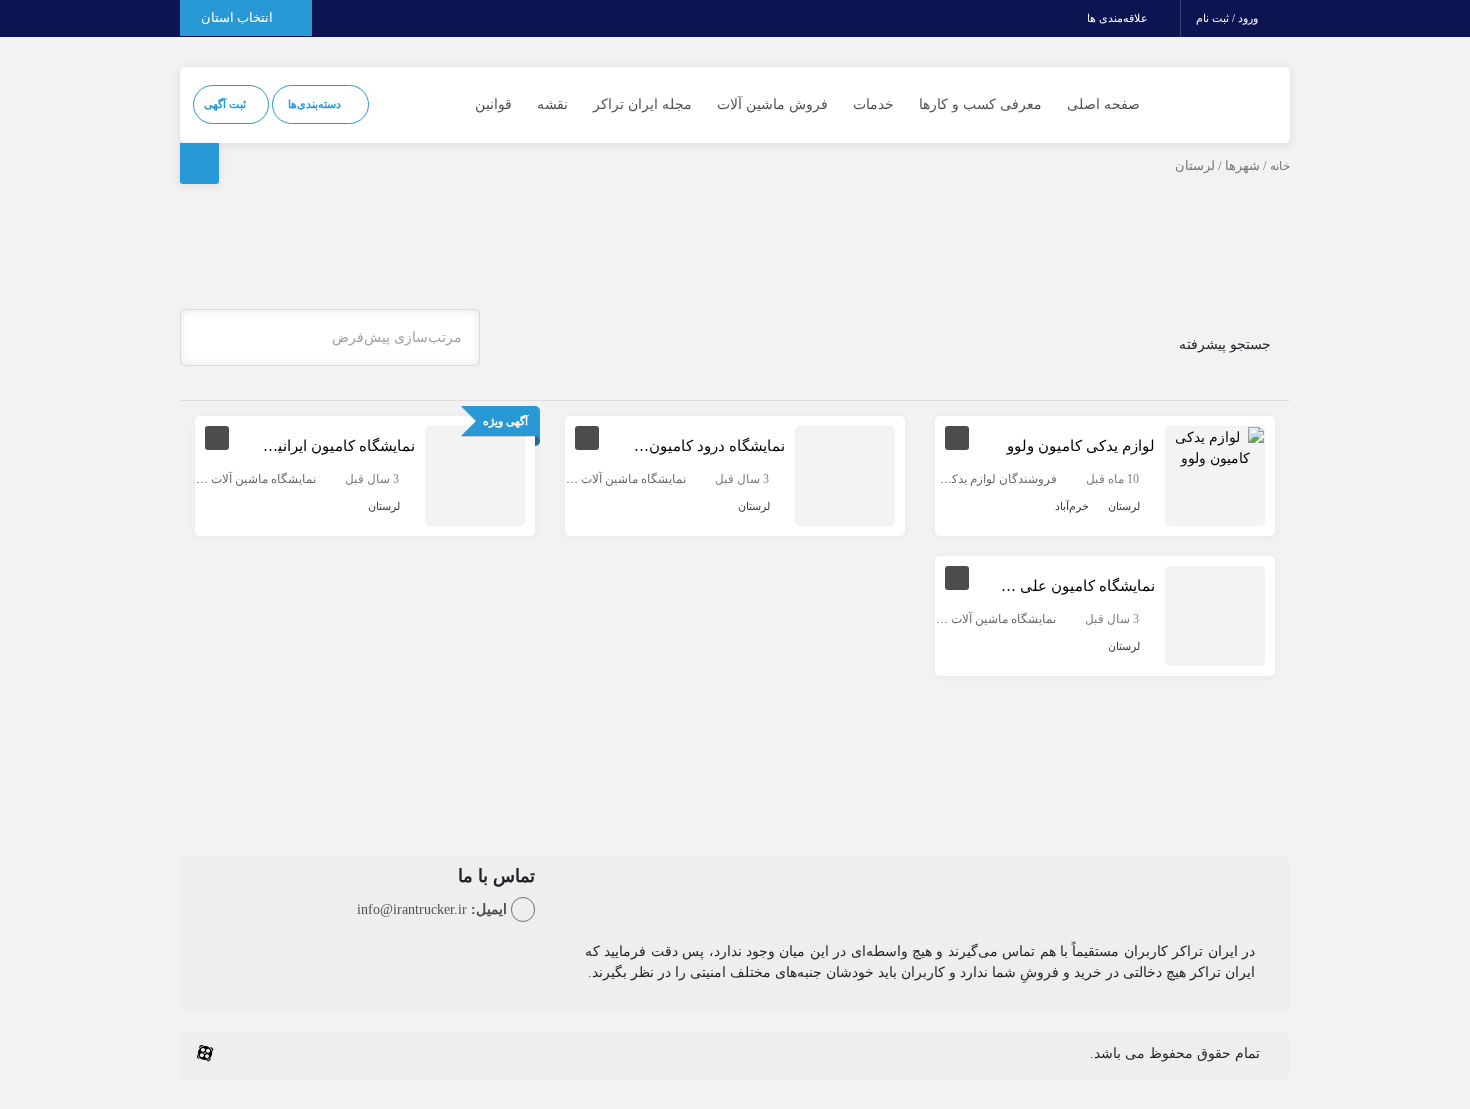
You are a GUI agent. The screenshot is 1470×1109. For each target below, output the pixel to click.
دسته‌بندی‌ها (316, 104)
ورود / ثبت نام (1228, 18)
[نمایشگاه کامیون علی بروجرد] (1215, 614)
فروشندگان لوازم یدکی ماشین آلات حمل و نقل (941, 479)
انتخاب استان (238, 17)
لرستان (1124, 506)
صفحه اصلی (1103, 104)
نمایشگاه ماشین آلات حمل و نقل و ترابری (583, 479)
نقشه (552, 104)
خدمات (873, 104)
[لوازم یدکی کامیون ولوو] (1215, 446)
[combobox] (330, 337)
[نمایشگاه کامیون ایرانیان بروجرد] (475, 474)
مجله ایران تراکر (642, 104)
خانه (1280, 166)
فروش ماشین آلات (772, 104)
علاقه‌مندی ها (1119, 18)
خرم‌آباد (1072, 506)
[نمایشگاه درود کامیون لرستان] (845, 474)
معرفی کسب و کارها (980, 104)
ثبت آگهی (226, 104)
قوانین (493, 104)
